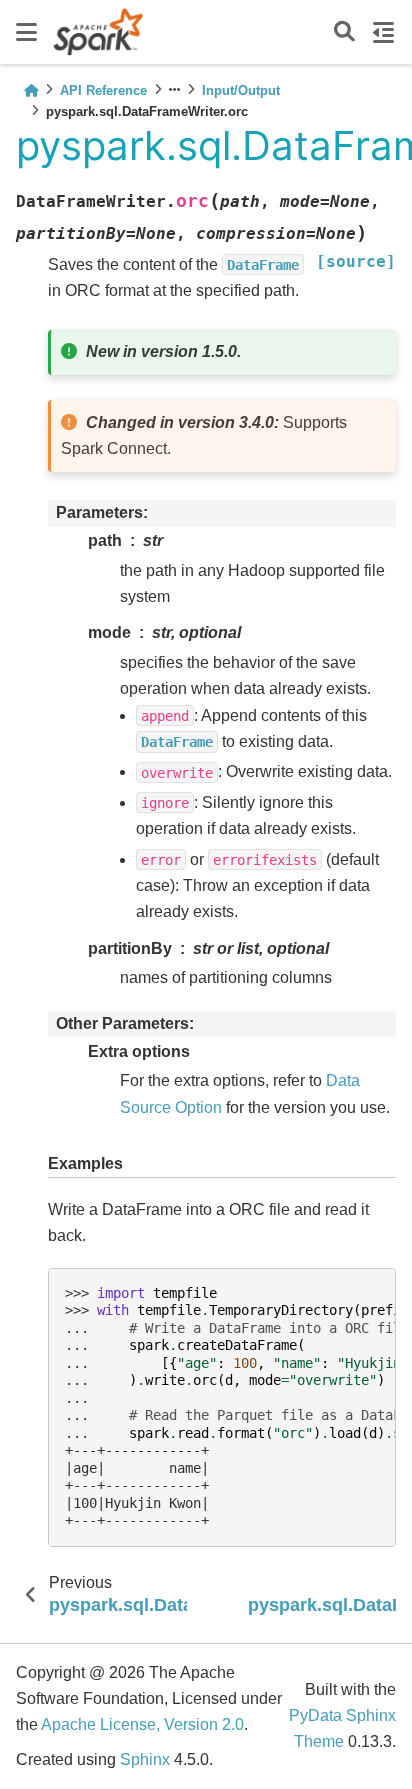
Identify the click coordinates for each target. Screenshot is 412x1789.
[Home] (31, 90)
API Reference (103, 90)
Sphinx (145, 1759)
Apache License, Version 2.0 (142, 1724)
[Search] (344, 32)
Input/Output (241, 90)
